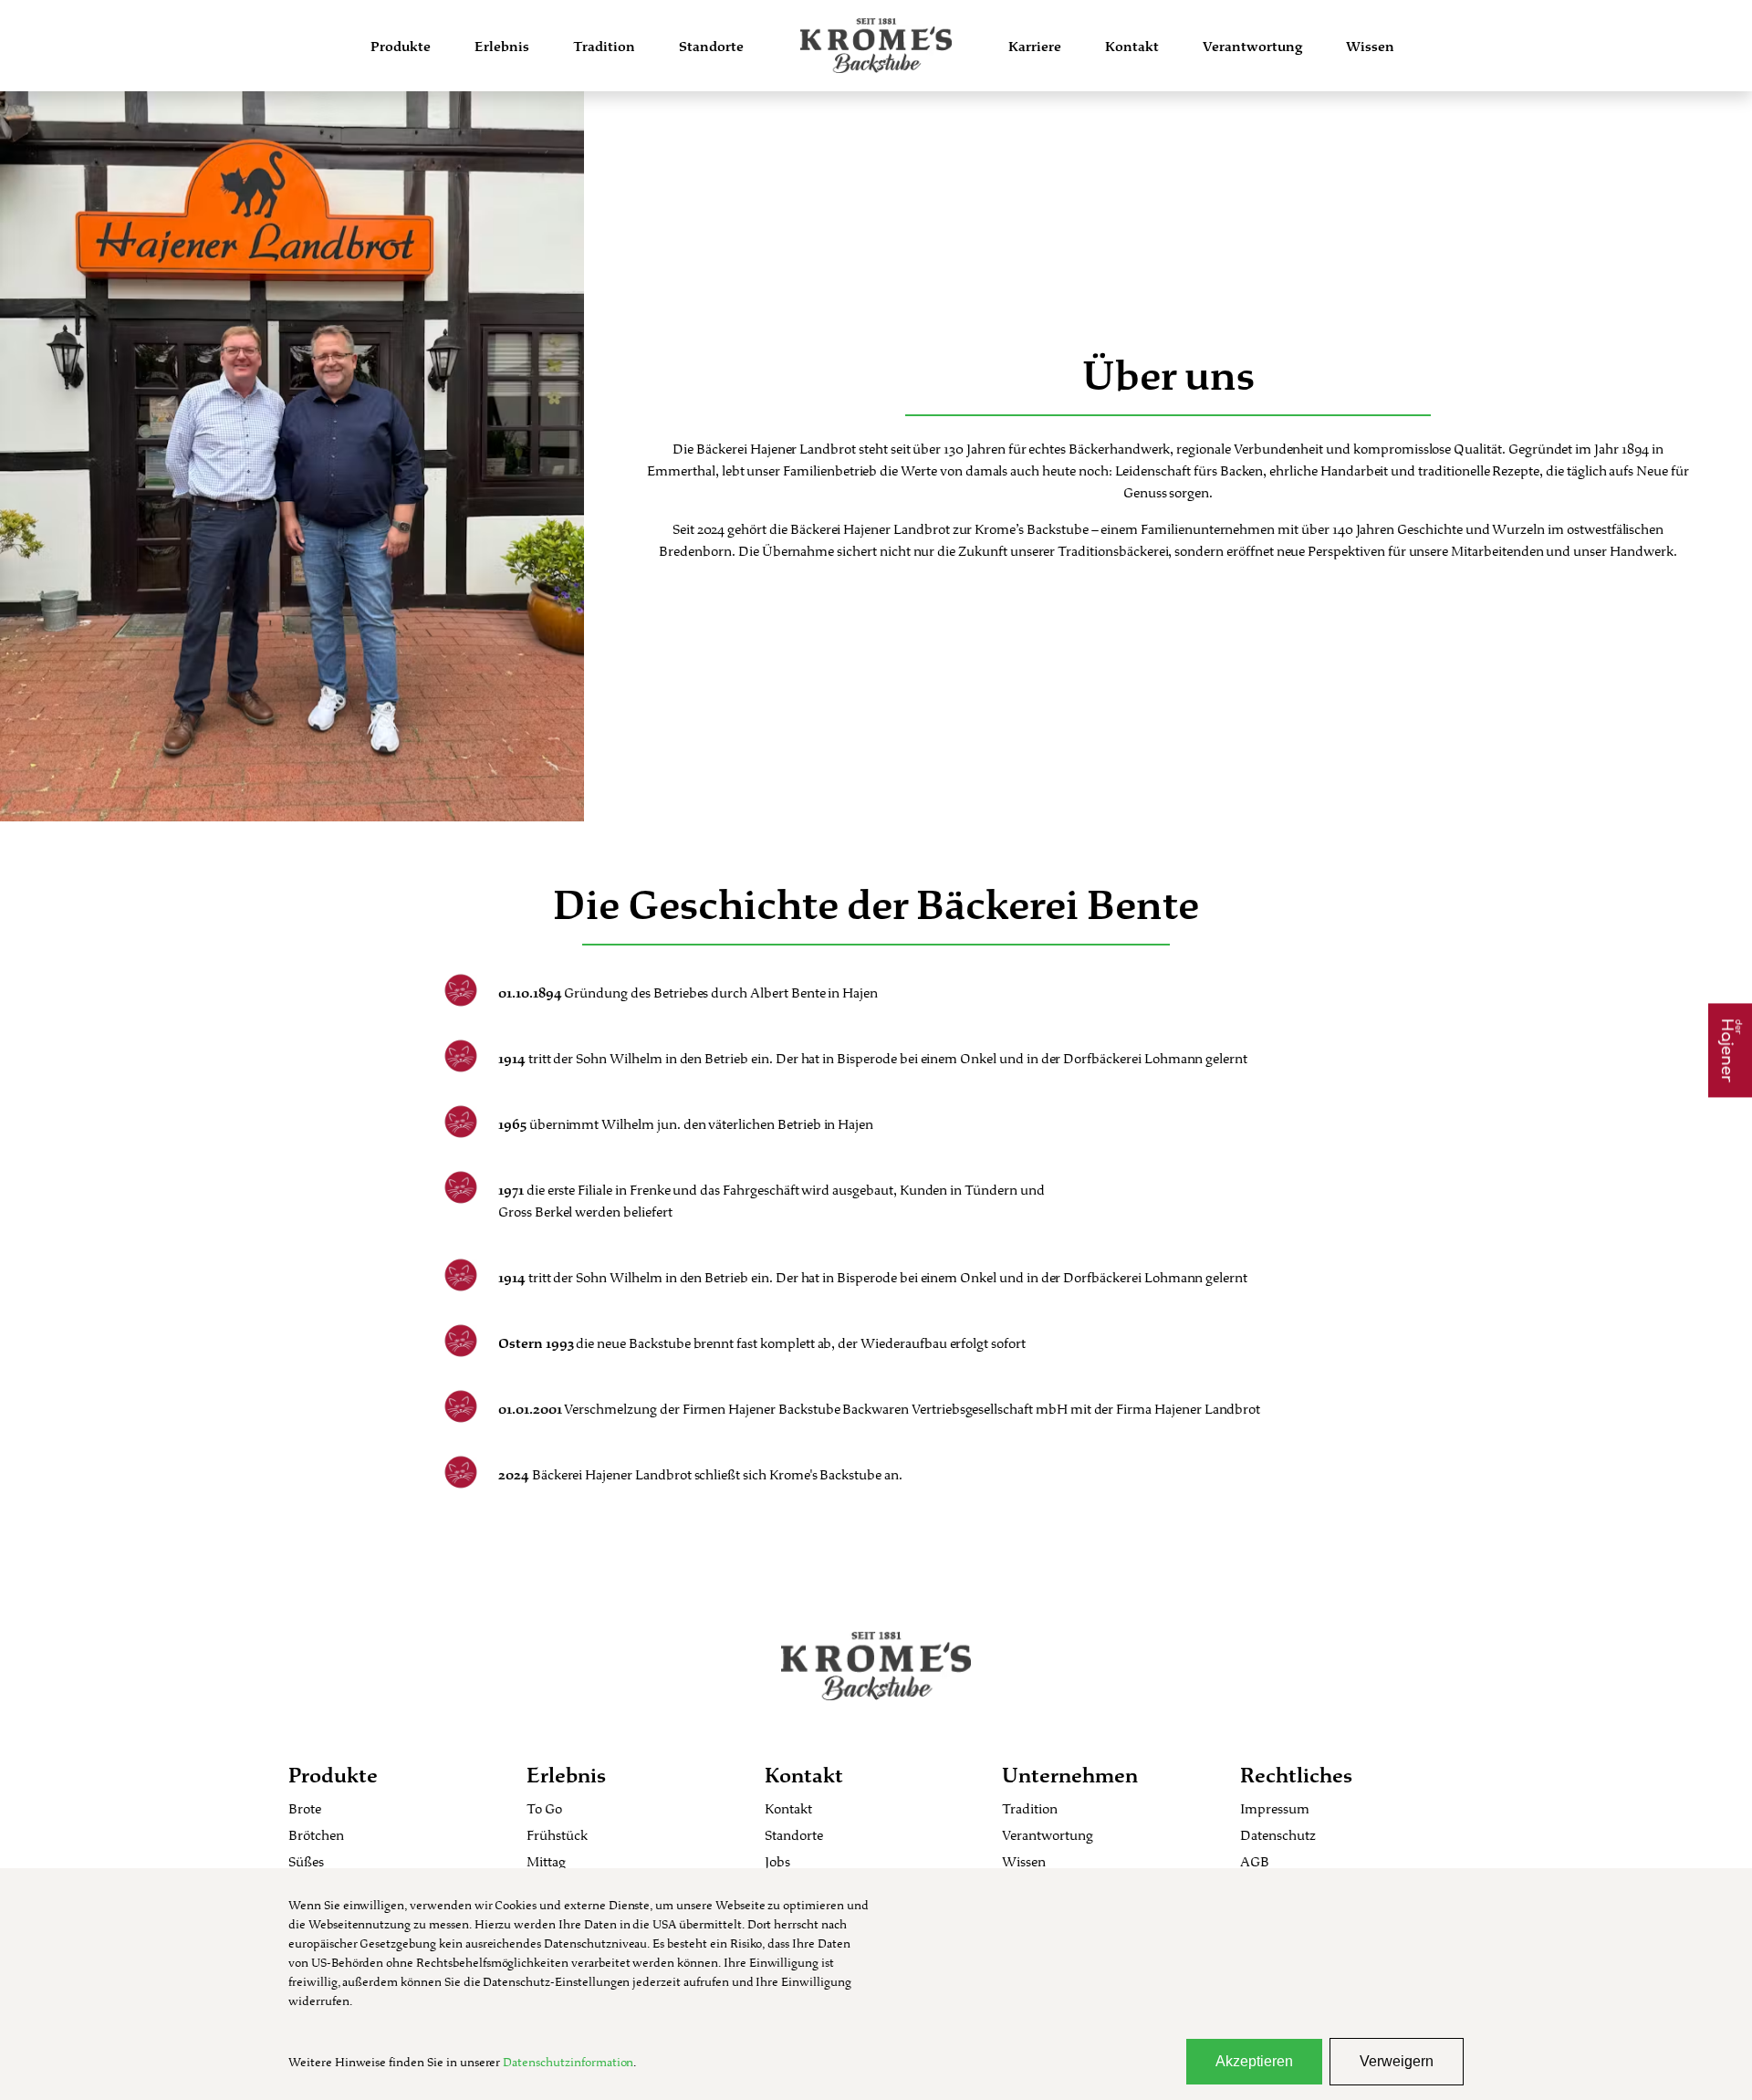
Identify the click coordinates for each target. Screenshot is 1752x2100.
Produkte (401, 46)
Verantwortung (1252, 46)
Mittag (546, 1861)
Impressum (1275, 1808)
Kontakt (1132, 46)
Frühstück (557, 1835)
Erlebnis (502, 46)
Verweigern (1397, 2061)
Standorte (711, 46)
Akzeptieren (1254, 2061)
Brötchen (316, 1835)
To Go (544, 1808)
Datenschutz (1278, 1835)
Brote (305, 1808)
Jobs (777, 1861)
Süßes (306, 1861)
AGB (1255, 1861)
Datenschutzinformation (568, 2062)
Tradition (604, 46)
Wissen (1370, 46)
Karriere (1035, 46)
